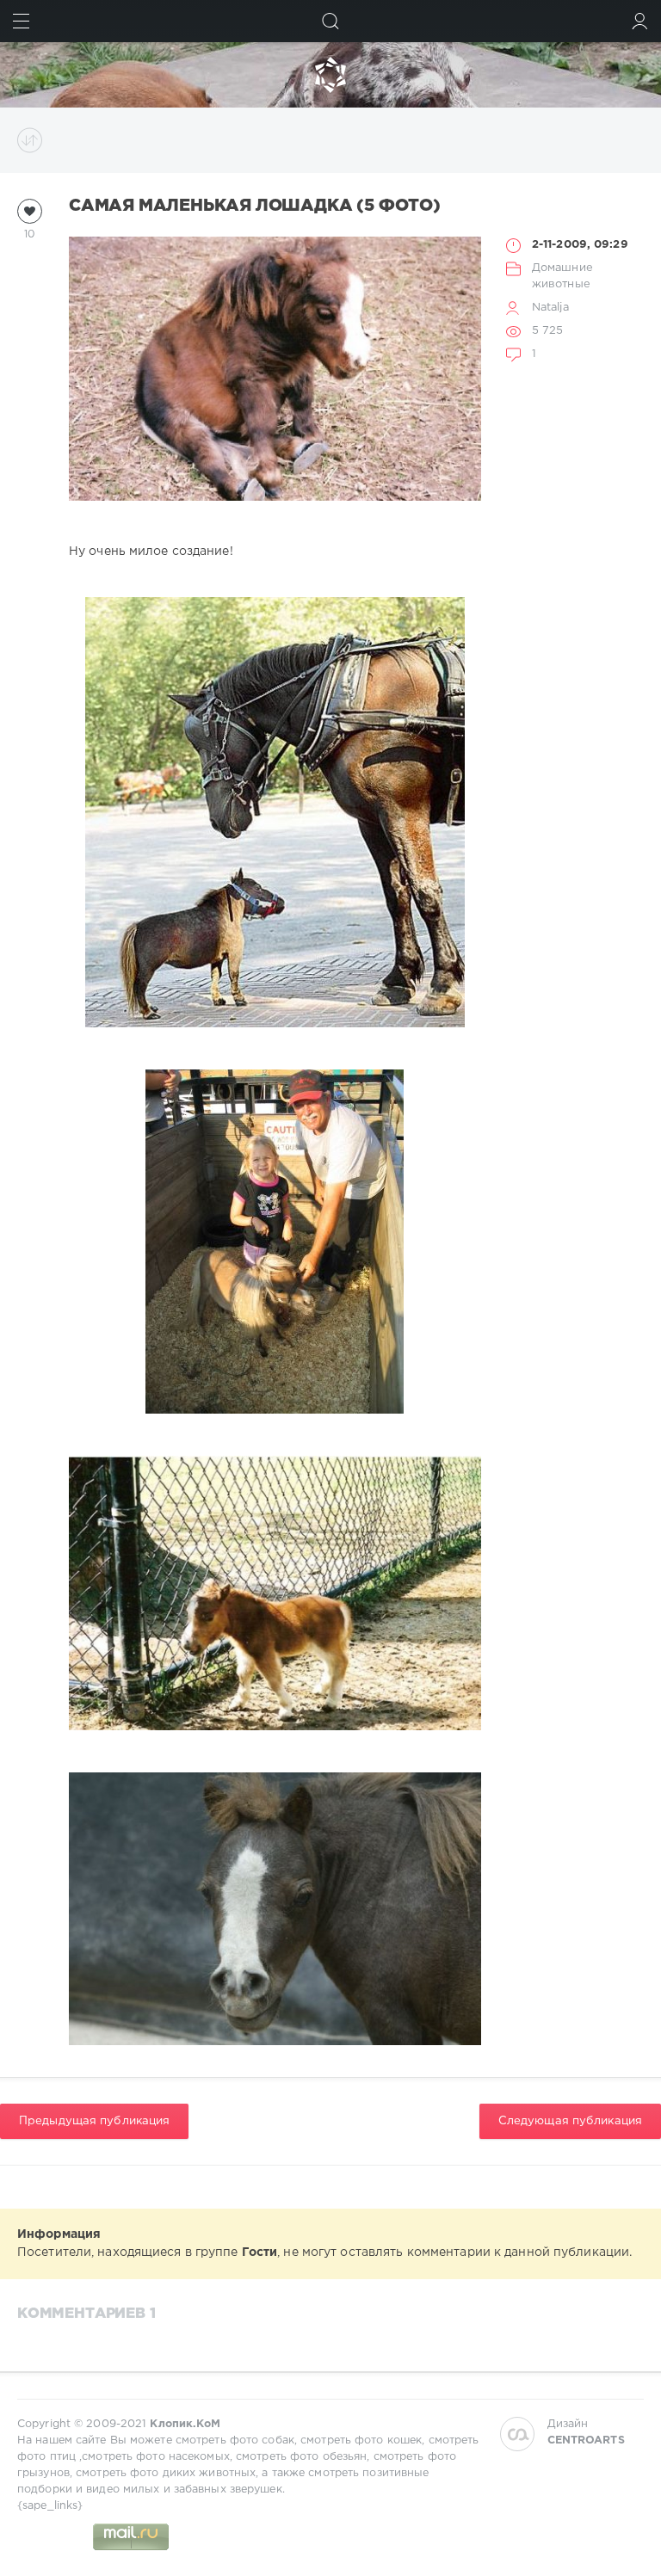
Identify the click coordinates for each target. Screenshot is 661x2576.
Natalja (550, 308)
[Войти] (640, 21)
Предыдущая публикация (94, 2121)
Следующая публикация (570, 2121)
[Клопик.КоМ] (330, 75)
